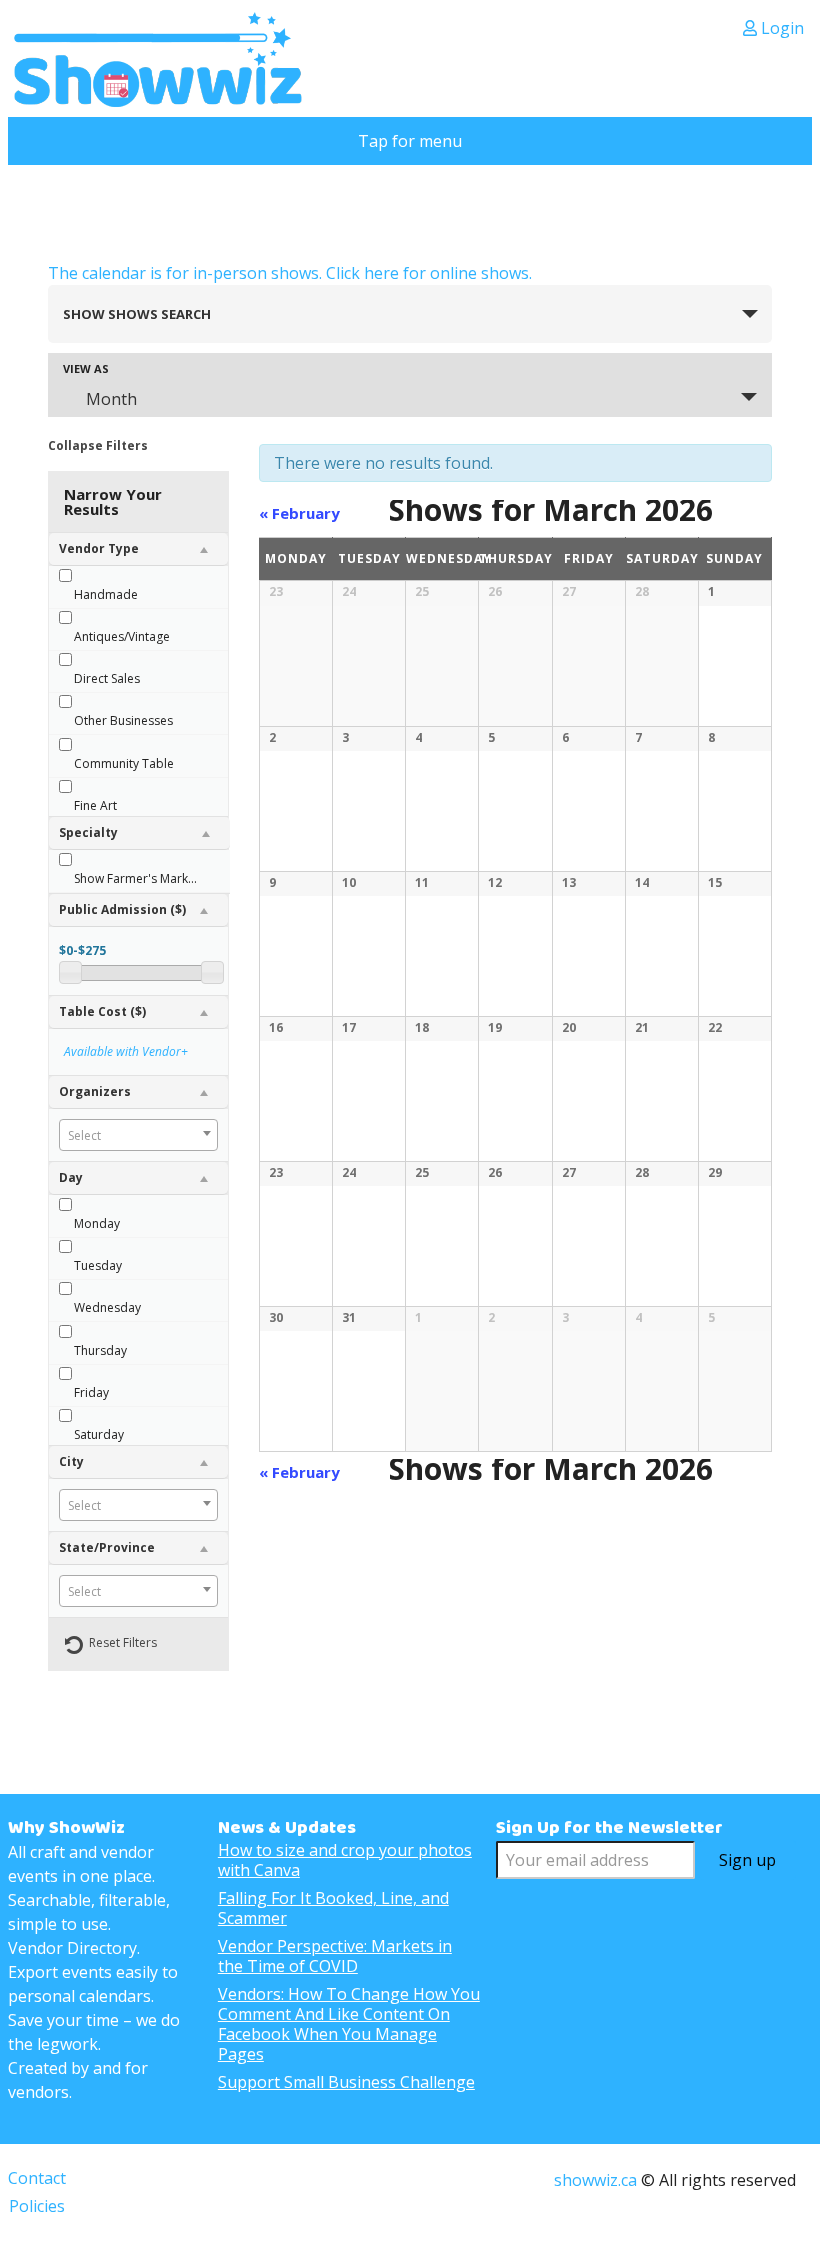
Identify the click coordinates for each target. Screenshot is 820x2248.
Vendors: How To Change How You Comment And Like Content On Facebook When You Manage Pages (349, 2024)
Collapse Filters (98, 445)
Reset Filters (123, 1642)
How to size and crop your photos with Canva (345, 1860)
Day (71, 1177)
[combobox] (138, 1135)
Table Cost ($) (102, 1011)
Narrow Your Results (113, 501)
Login (780, 28)
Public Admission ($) (122, 909)
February (299, 513)
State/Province (107, 1547)
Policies (37, 2206)
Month (111, 399)
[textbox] (138, 1136)
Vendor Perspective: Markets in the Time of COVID (335, 1956)
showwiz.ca (595, 2180)
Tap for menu (410, 141)
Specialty (88, 832)
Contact (37, 2178)
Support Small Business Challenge (346, 2082)
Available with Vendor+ (126, 1051)
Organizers (95, 1091)
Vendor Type (99, 548)
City (71, 1461)
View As (86, 368)
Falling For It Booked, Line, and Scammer (333, 1908)
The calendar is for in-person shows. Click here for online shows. (290, 273)
